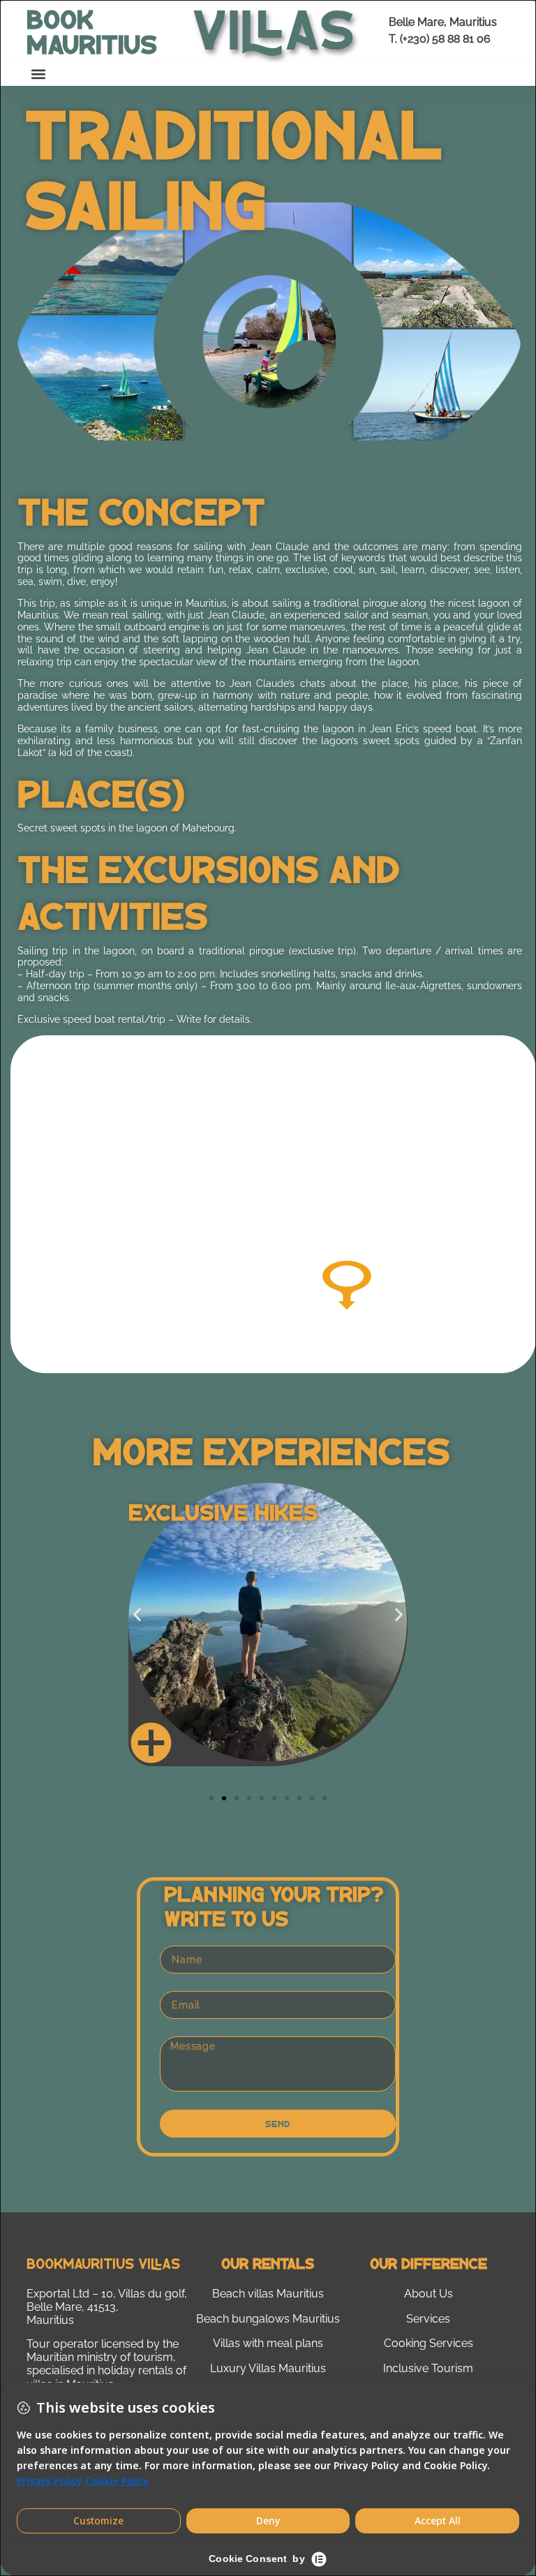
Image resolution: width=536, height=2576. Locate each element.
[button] (38, 74)
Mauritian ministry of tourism (100, 2357)
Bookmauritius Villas (103, 2263)
